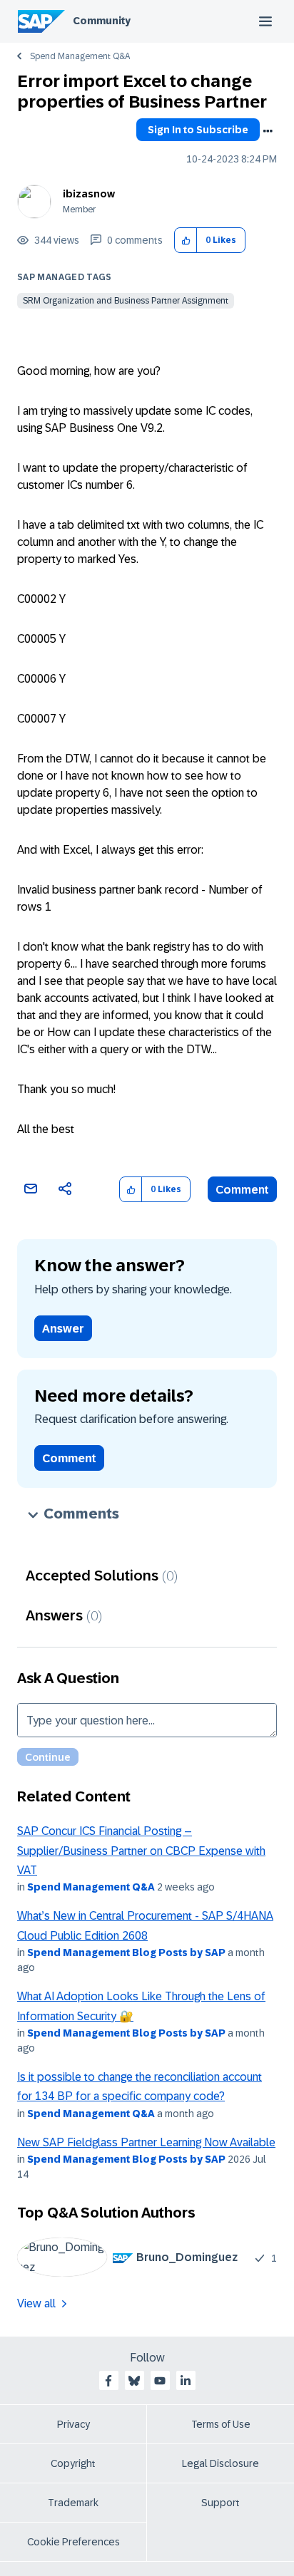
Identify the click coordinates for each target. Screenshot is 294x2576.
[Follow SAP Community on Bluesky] (134, 2381)
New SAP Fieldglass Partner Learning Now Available (146, 2142)
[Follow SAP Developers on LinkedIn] (186, 2381)
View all (36, 2303)
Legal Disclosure (220, 2463)
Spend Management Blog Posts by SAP (126, 1952)
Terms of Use (221, 2424)
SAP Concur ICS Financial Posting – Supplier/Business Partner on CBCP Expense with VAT (141, 1851)
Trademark (73, 2503)
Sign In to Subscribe (198, 130)
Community (102, 21)
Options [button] (268, 131)
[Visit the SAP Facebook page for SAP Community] (108, 2381)
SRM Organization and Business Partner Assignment (126, 301)
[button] (186, 240)
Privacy (73, 2424)
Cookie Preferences (73, 2542)
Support (220, 2503)
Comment (242, 1190)
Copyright (73, 2463)
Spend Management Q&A (80, 56)
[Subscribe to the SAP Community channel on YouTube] (160, 2381)
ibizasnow (89, 194)
